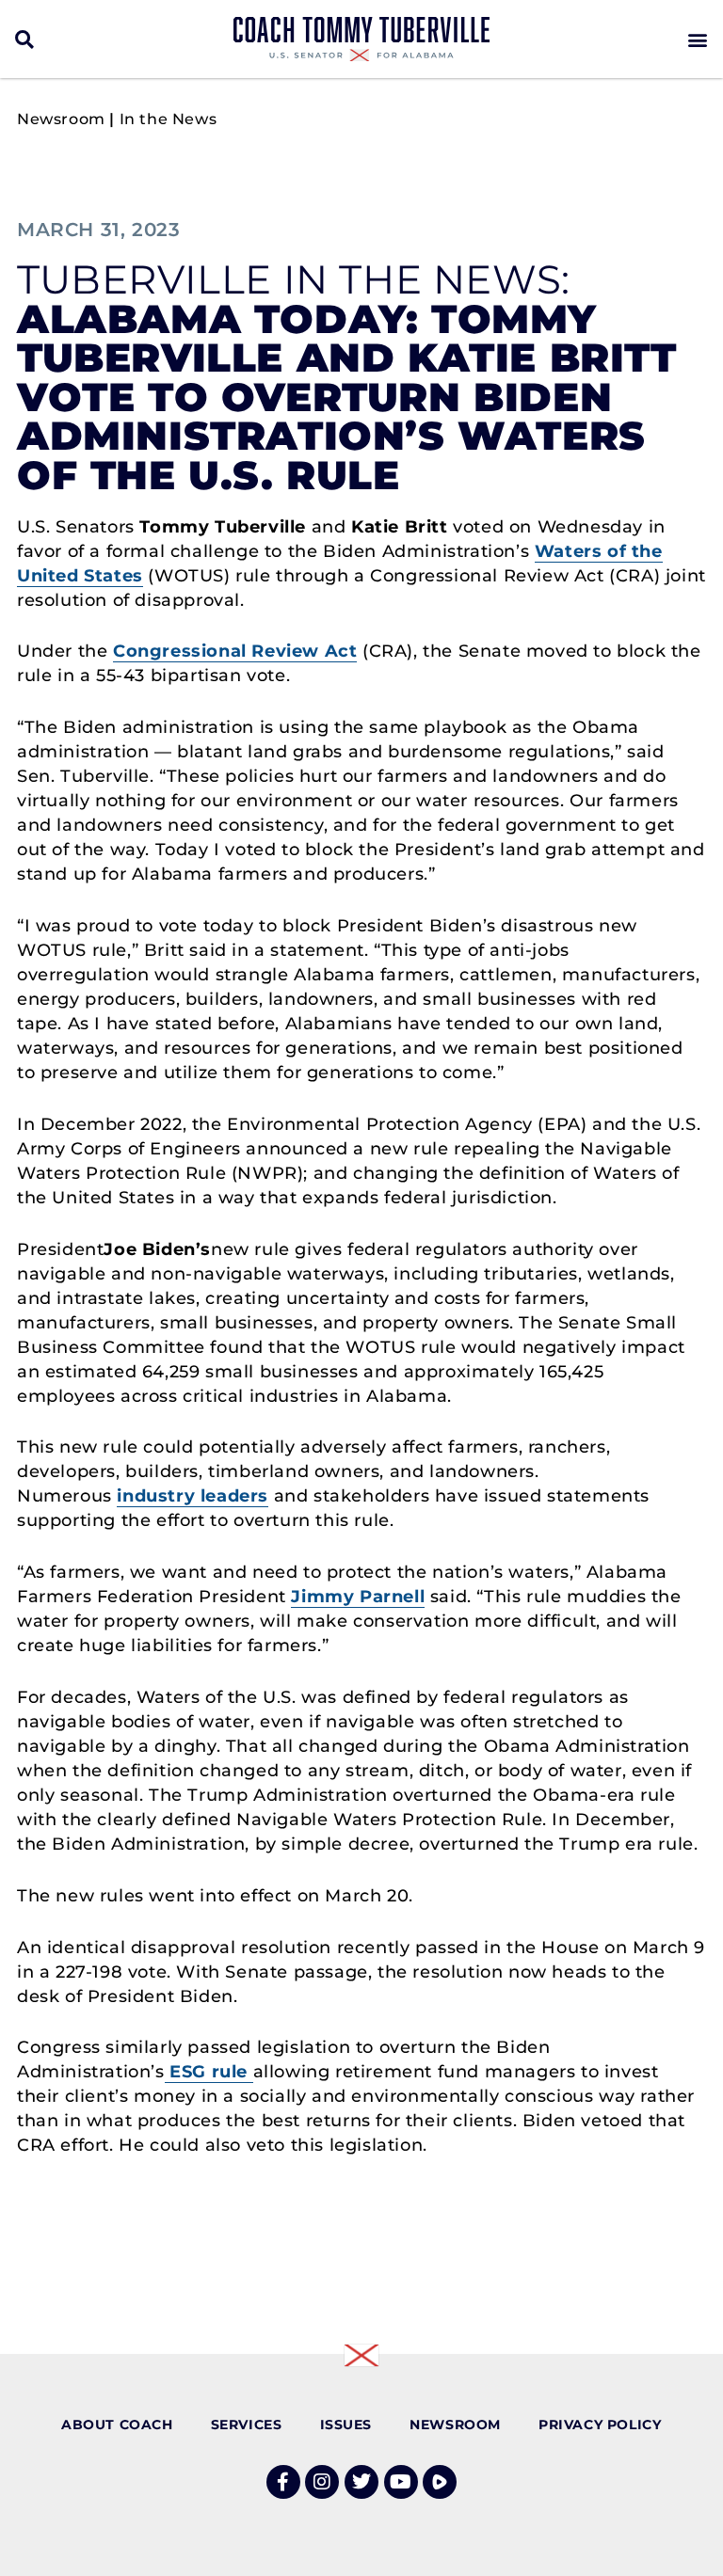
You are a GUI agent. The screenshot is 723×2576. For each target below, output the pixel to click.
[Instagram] (322, 2482)
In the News (169, 119)
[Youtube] (401, 2482)
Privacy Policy (600, 2425)
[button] (25, 39)
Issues (346, 2425)
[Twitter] (361, 2482)
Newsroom (61, 119)
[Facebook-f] (283, 2482)
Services (247, 2425)
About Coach (117, 2425)
